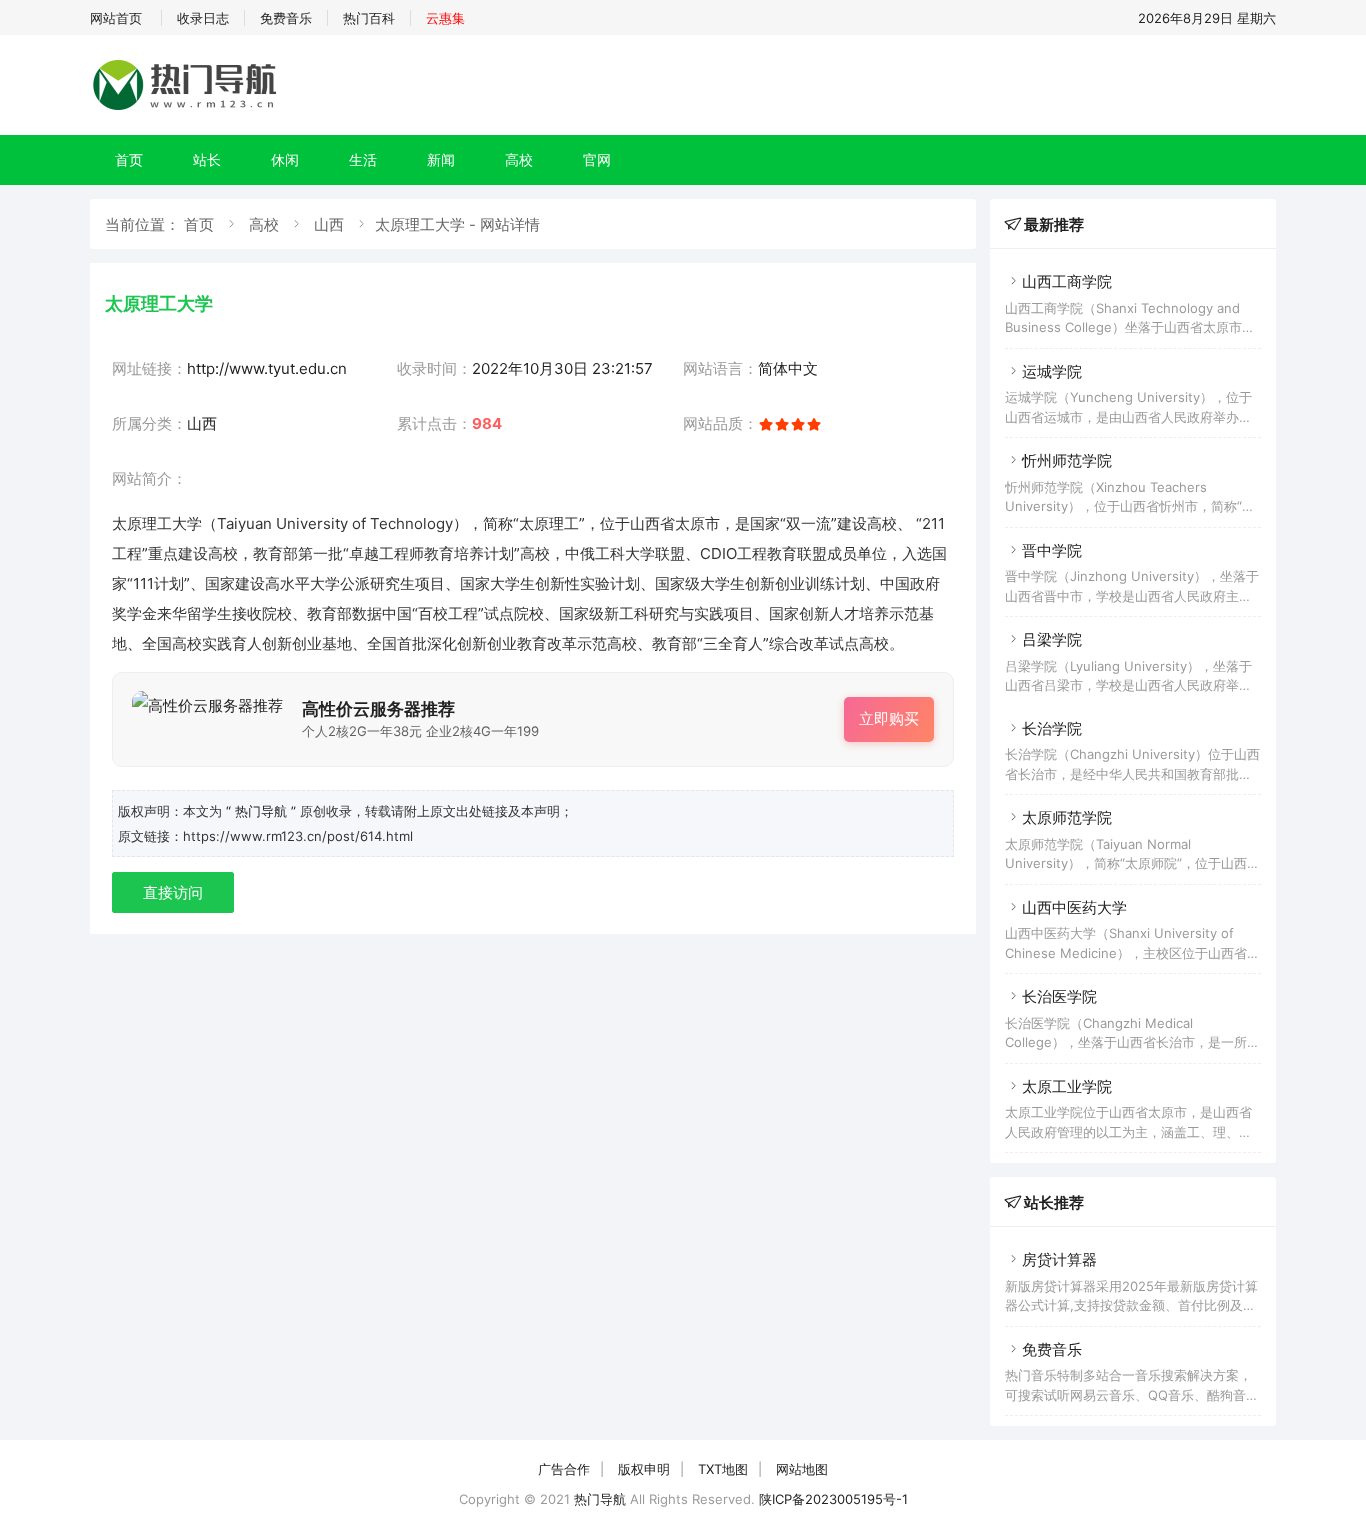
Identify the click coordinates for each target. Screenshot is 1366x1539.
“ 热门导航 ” (263, 811)
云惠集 (445, 18)
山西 (329, 224)
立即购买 (889, 718)
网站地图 (802, 1469)
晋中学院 (1052, 550)
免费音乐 (286, 18)
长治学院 (1052, 728)
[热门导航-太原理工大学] (188, 109)
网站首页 (116, 18)
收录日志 (203, 18)
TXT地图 (723, 1469)
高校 (519, 159)
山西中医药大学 (1074, 907)
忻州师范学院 (1067, 460)
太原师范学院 (1067, 817)
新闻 (441, 159)
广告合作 (564, 1469)
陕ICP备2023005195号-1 (833, 1499)
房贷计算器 (1059, 1259)
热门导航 (600, 1499)
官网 (597, 159)
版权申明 (644, 1469)
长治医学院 (1059, 996)
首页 (129, 159)
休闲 (285, 159)
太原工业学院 (1067, 1086)
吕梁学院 (1052, 639)
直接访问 (173, 892)
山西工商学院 (1067, 281)
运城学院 (1052, 371)
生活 (363, 159)
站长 (207, 159)
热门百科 (369, 18)
